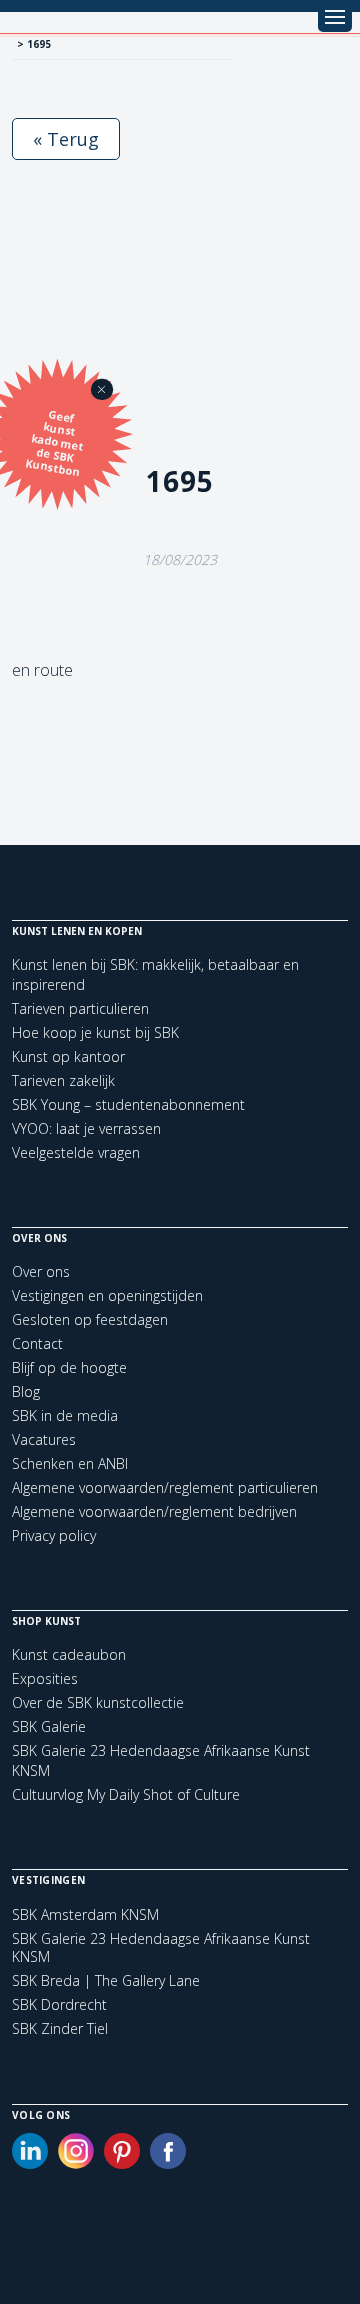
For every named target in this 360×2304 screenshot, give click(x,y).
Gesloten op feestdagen (90, 1319)
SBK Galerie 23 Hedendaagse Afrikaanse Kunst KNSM (161, 1948)
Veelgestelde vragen (76, 1152)
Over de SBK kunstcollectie (98, 1702)
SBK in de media (65, 1415)
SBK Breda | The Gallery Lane (106, 1981)
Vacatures (44, 1439)
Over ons (41, 1271)
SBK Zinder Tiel (60, 2029)
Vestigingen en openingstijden (107, 1295)
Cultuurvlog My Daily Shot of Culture (126, 1794)
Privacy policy (54, 1535)
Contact (37, 1343)
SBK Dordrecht (59, 2005)
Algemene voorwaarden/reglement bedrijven (154, 1511)
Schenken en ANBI (70, 1463)
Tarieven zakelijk (63, 1080)
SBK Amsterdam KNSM (85, 1915)
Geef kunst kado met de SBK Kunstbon (55, 443)
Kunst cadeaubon (69, 1654)
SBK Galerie (49, 1726)
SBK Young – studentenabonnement (128, 1104)
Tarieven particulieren (80, 1008)
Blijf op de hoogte (69, 1367)
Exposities (45, 1678)
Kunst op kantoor (68, 1056)
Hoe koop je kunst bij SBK (95, 1032)
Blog (26, 1391)
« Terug (66, 139)
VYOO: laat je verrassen (86, 1128)
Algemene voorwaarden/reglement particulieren (165, 1487)
